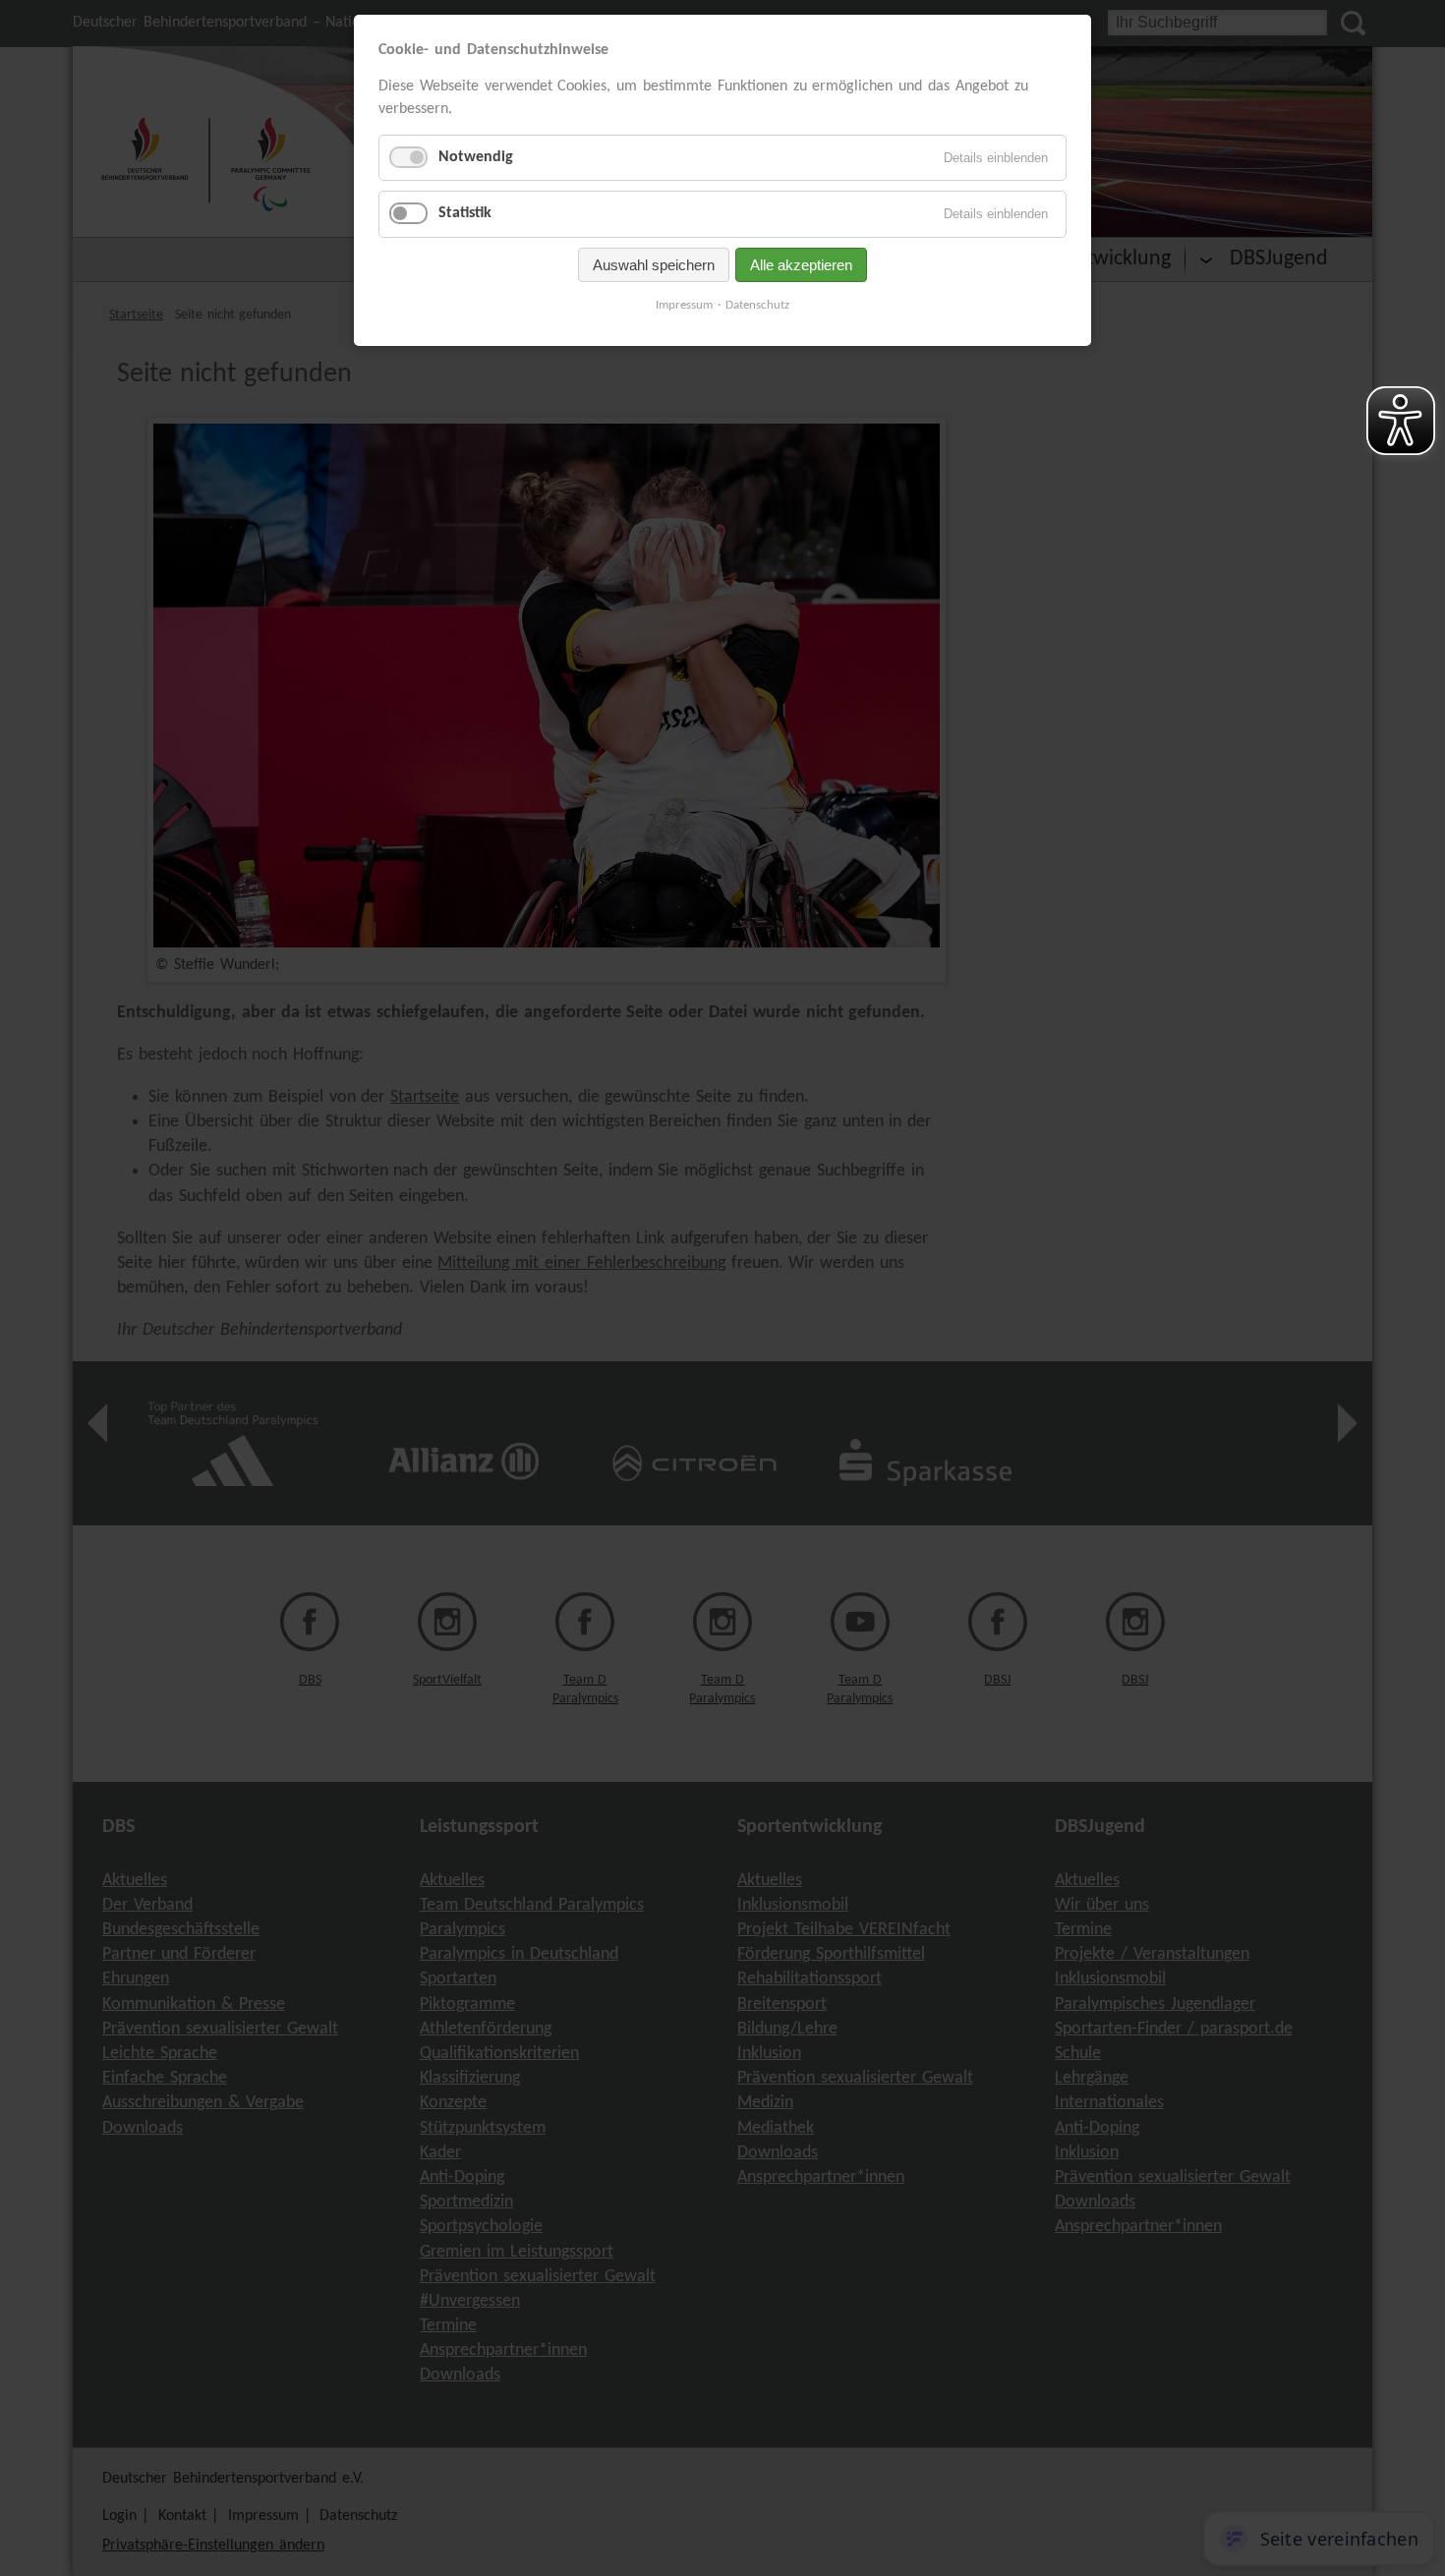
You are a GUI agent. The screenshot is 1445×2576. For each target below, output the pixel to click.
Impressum (684, 305)
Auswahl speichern (654, 265)
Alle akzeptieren (801, 265)
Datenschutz (757, 305)
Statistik (465, 213)
